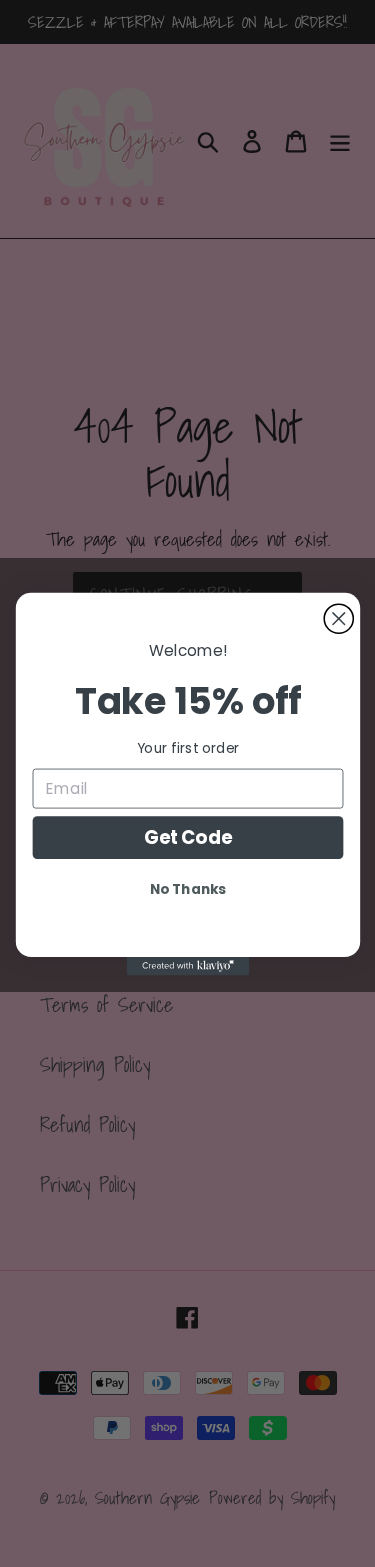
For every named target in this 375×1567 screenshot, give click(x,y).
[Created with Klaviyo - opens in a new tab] (187, 965)
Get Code (187, 836)
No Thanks (188, 888)
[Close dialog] (338, 618)
